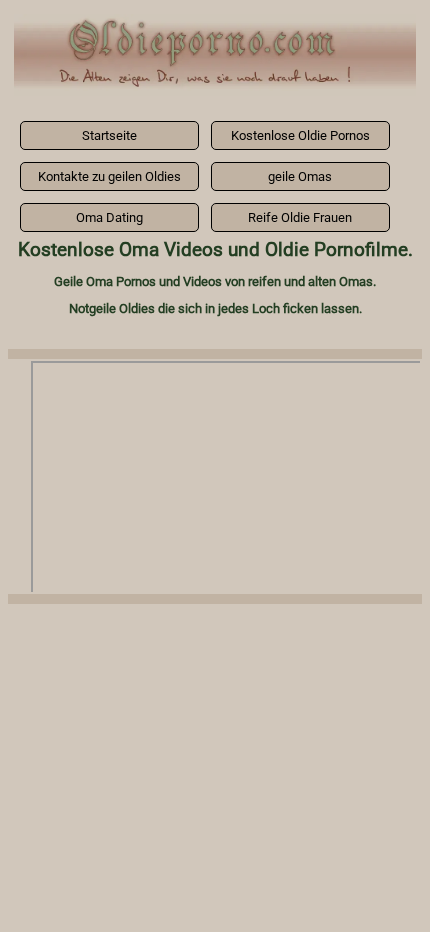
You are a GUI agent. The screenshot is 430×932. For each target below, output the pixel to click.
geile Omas (300, 176)
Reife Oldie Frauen (300, 217)
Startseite (109, 135)
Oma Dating (109, 217)
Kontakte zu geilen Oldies (109, 176)
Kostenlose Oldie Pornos (300, 135)
